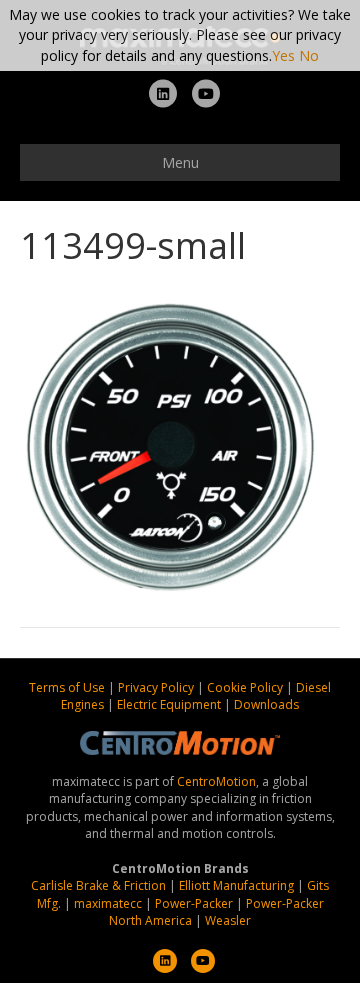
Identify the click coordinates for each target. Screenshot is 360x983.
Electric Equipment (169, 704)
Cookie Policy (246, 687)
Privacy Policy (157, 687)
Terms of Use (68, 687)
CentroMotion (216, 781)
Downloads (266, 704)
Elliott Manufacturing (236, 885)
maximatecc (108, 903)
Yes (283, 55)
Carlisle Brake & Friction (98, 885)
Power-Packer (194, 903)
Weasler (228, 920)
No (309, 55)
